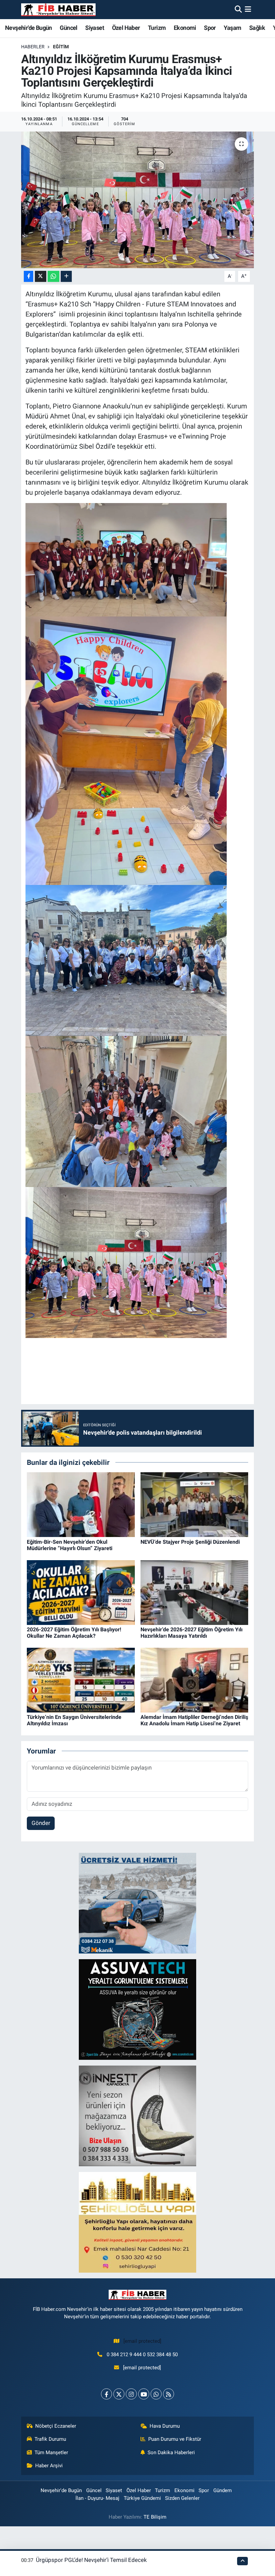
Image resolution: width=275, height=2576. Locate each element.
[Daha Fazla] (66, 276)
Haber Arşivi (49, 2466)
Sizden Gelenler (182, 2498)
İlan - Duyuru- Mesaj (97, 2498)
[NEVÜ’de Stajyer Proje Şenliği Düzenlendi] (195, 1504)
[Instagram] (131, 2394)
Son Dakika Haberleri (171, 2453)
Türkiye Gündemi (142, 2498)
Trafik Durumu (50, 2439)
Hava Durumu (165, 2426)
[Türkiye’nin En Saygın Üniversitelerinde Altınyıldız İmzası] (81, 1680)
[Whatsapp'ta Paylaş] (53, 276)
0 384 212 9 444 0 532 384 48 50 (142, 2355)
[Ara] (238, 9)
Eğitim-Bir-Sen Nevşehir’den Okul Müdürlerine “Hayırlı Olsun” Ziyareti (70, 1545)
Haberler (33, 47)
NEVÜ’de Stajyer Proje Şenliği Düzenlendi (190, 1542)
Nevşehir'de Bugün (29, 28)
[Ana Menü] (248, 9)
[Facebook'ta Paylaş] (29, 276)
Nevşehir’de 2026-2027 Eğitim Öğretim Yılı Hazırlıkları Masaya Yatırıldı (191, 1633)
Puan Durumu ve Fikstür (175, 2439)
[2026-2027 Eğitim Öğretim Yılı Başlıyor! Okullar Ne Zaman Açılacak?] (81, 1592)
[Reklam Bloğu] (137, 1903)
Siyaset (95, 28)
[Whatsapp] (156, 2394)
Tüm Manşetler (51, 2453)
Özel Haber (126, 28)
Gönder (41, 1823)
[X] (119, 2394)
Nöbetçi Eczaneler (56, 2426)
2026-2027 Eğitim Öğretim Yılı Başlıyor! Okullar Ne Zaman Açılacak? (74, 1633)
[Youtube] (144, 2394)
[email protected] (142, 2341)
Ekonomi (185, 28)
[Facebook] (106, 2394)
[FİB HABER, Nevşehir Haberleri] (58, 10)
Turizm (157, 28)
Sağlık (257, 28)
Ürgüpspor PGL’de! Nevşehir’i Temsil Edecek (91, 2560)
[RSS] (169, 2394)
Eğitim (61, 47)
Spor (210, 28)
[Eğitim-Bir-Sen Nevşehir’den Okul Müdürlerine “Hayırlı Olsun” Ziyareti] (81, 1504)
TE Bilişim (155, 2517)
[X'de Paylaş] (41, 276)
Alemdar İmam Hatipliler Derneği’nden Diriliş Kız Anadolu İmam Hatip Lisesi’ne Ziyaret (194, 1720)
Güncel (68, 28)
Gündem (223, 2490)
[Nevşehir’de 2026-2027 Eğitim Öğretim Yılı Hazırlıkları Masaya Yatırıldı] (195, 1592)
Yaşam (232, 28)
